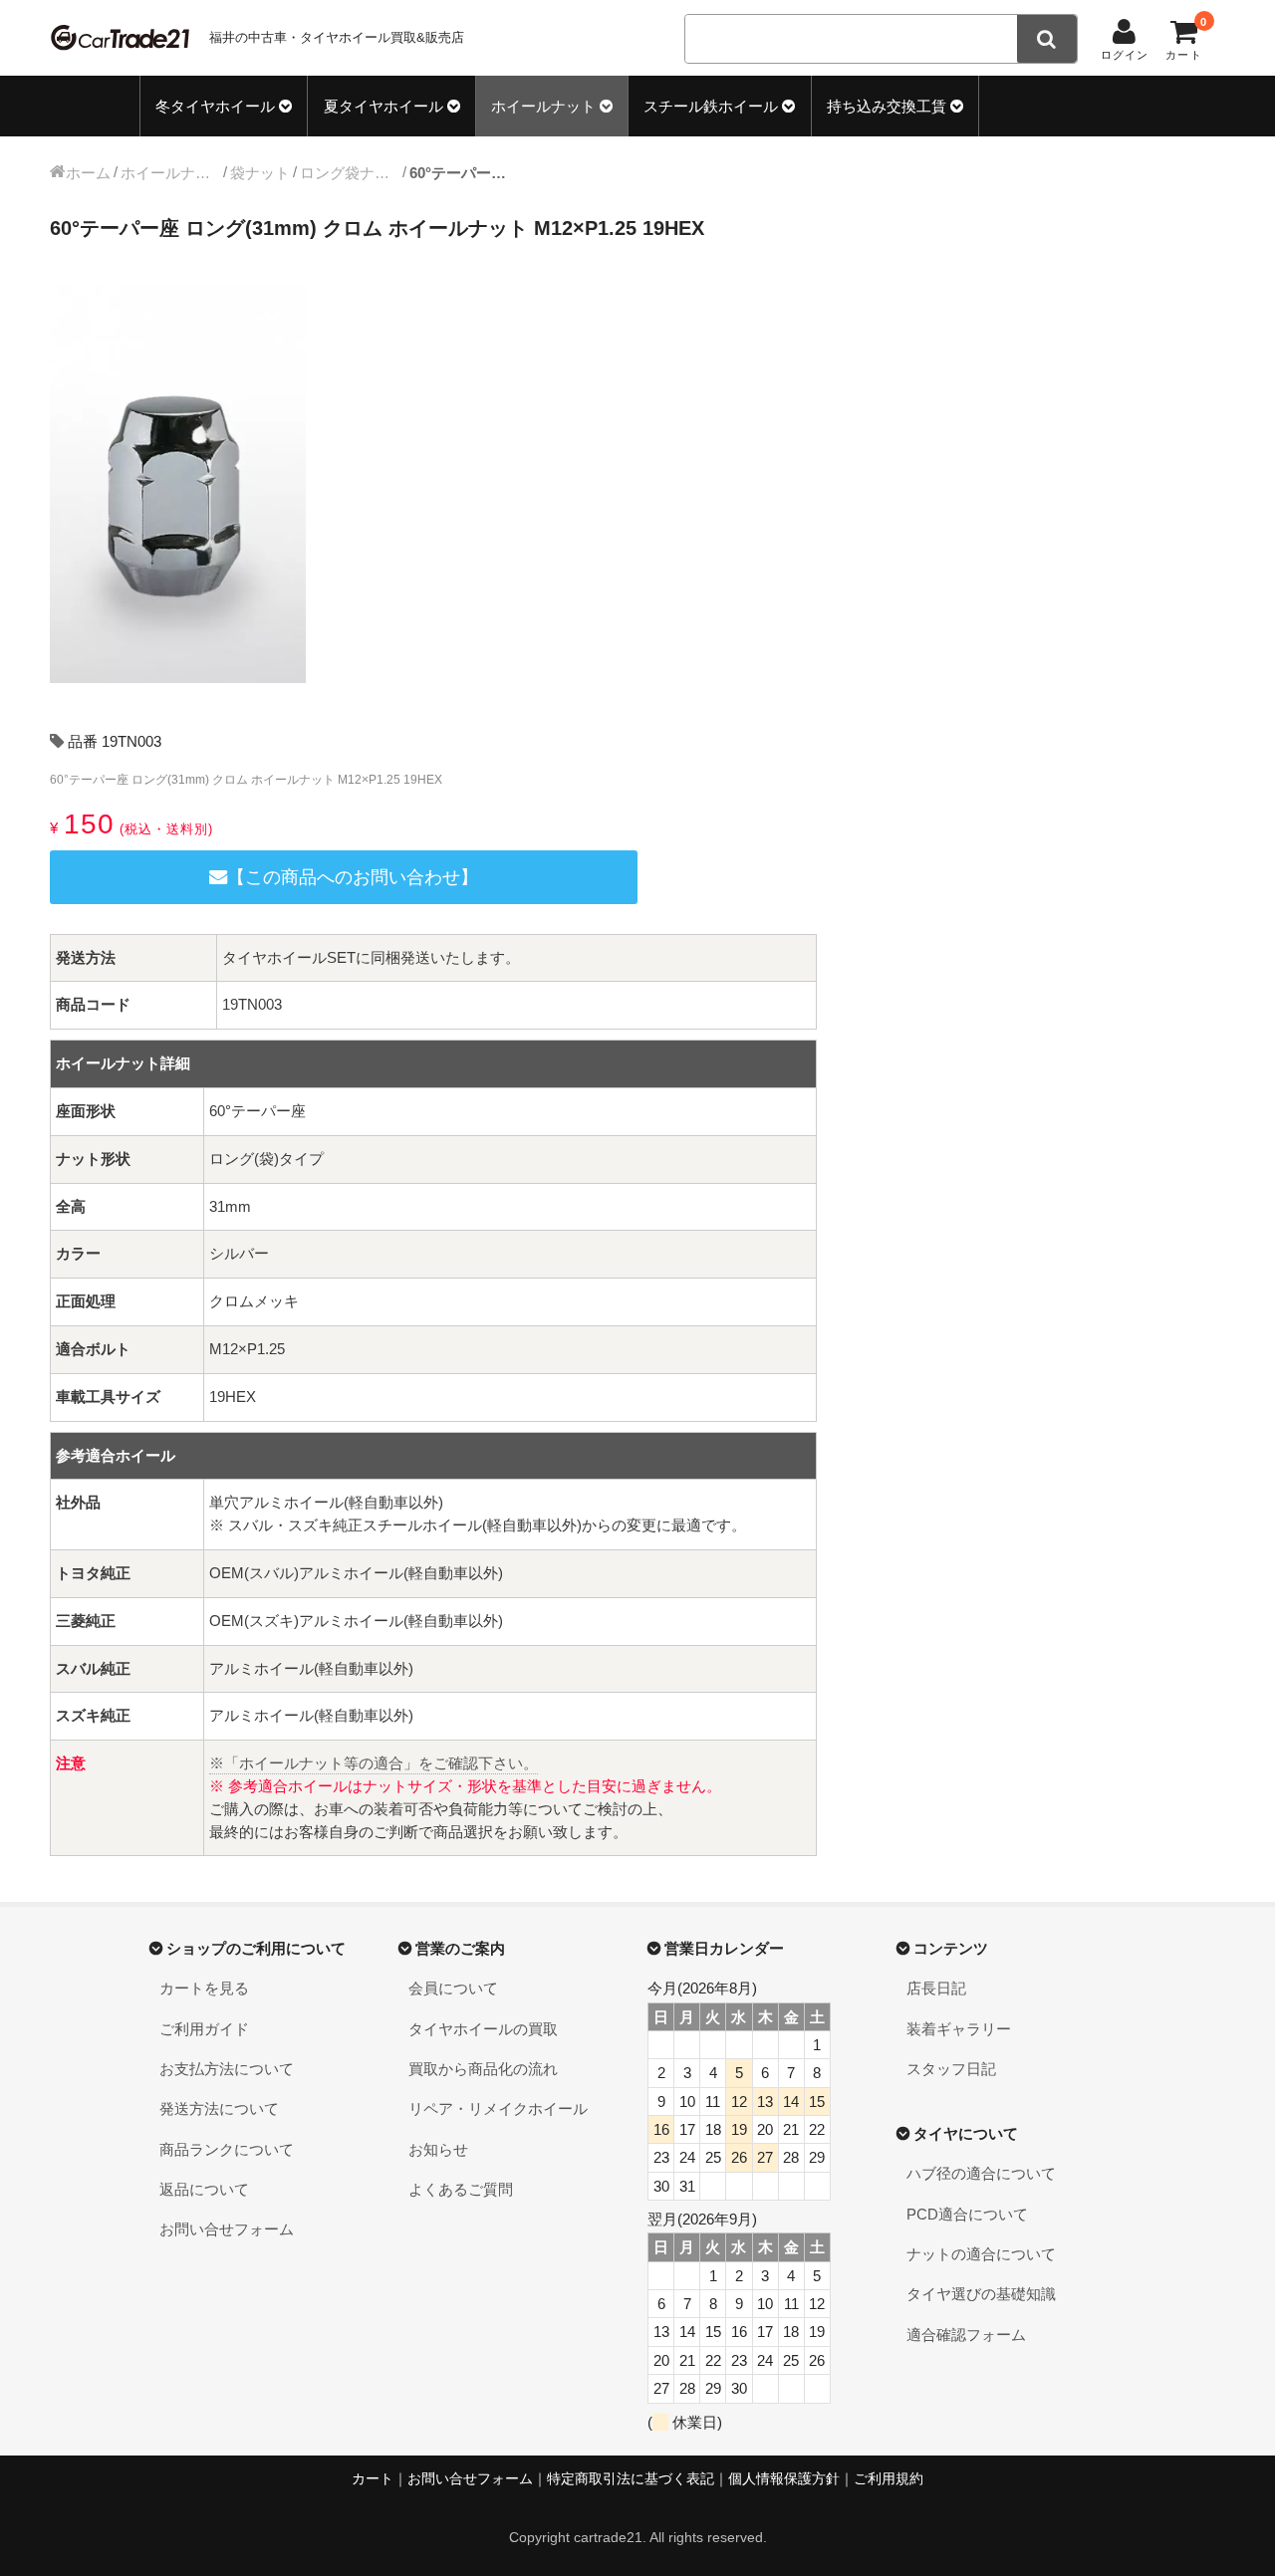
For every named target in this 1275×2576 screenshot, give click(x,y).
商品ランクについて (227, 2149)
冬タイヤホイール (215, 106)
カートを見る (204, 1988)
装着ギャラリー (959, 2029)
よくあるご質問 (461, 2189)
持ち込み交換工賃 (887, 106)
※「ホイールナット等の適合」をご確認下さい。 (374, 1763)
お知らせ (438, 2149)
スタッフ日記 (951, 2069)
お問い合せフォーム (227, 2229)
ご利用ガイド (204, 2029)
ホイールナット (543, 106)
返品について (204, 2189)
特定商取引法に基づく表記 (631, 2479)
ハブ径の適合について (981, 2173)
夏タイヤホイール (383, 106)
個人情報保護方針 (784, 2479)
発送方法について (219, 2108)
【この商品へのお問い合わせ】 (353, 877)
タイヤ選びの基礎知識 (981, 2294)
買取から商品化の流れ (483, 2069)
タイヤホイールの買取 (483, 2029)
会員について (453, 1988)
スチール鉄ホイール (711, 106)
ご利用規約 (889, 2479)
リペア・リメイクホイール (498, 2108)
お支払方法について (227, 2069)
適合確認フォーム (966, 2335)
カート (373, 2479)
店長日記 (936, 1988)
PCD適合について (967, 2214)
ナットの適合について (981, 2254)
